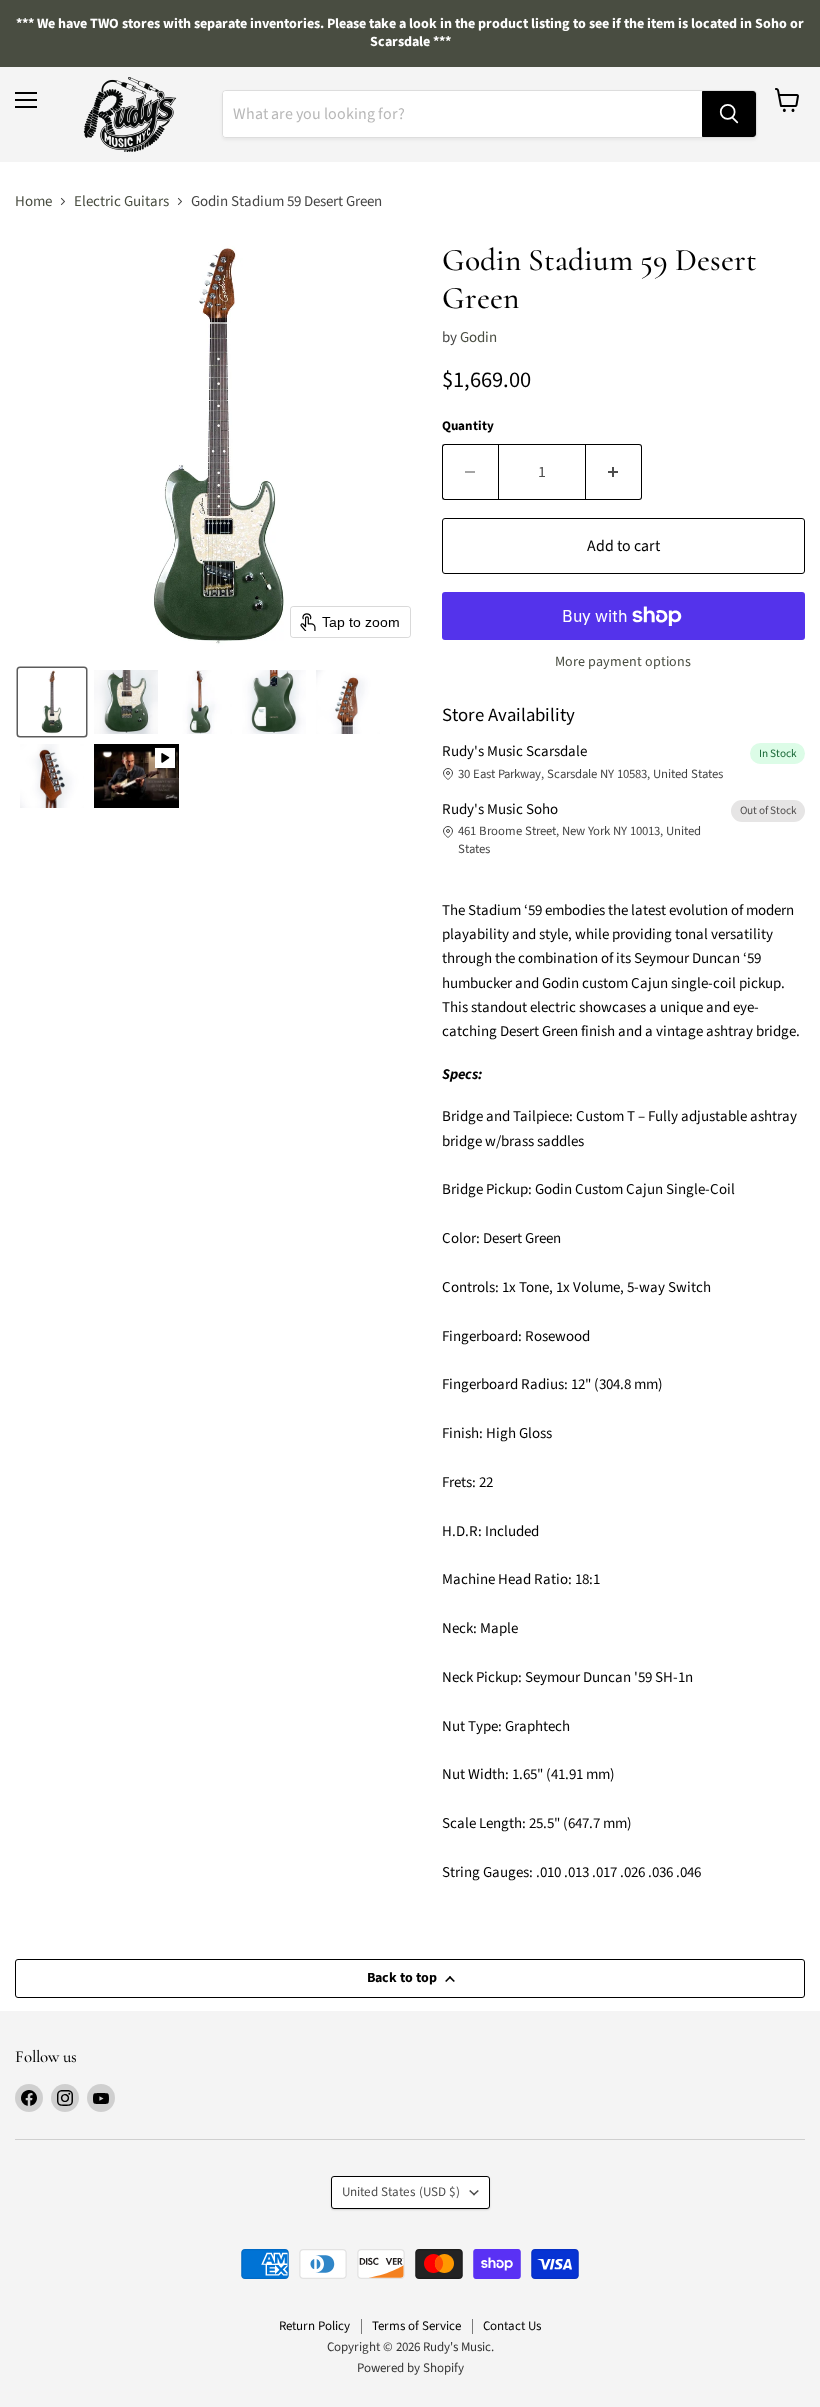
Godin (478, 337)
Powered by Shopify (410, 2368)
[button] (52, 702)
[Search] (729, 114)
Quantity (468, 426)
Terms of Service (416, 2326)
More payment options (623, 662)
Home (33, 201)
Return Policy (314, 2326)
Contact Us (512, 2326)
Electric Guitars (121, 201)
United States (401, 2192)
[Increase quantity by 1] (614, 472)
